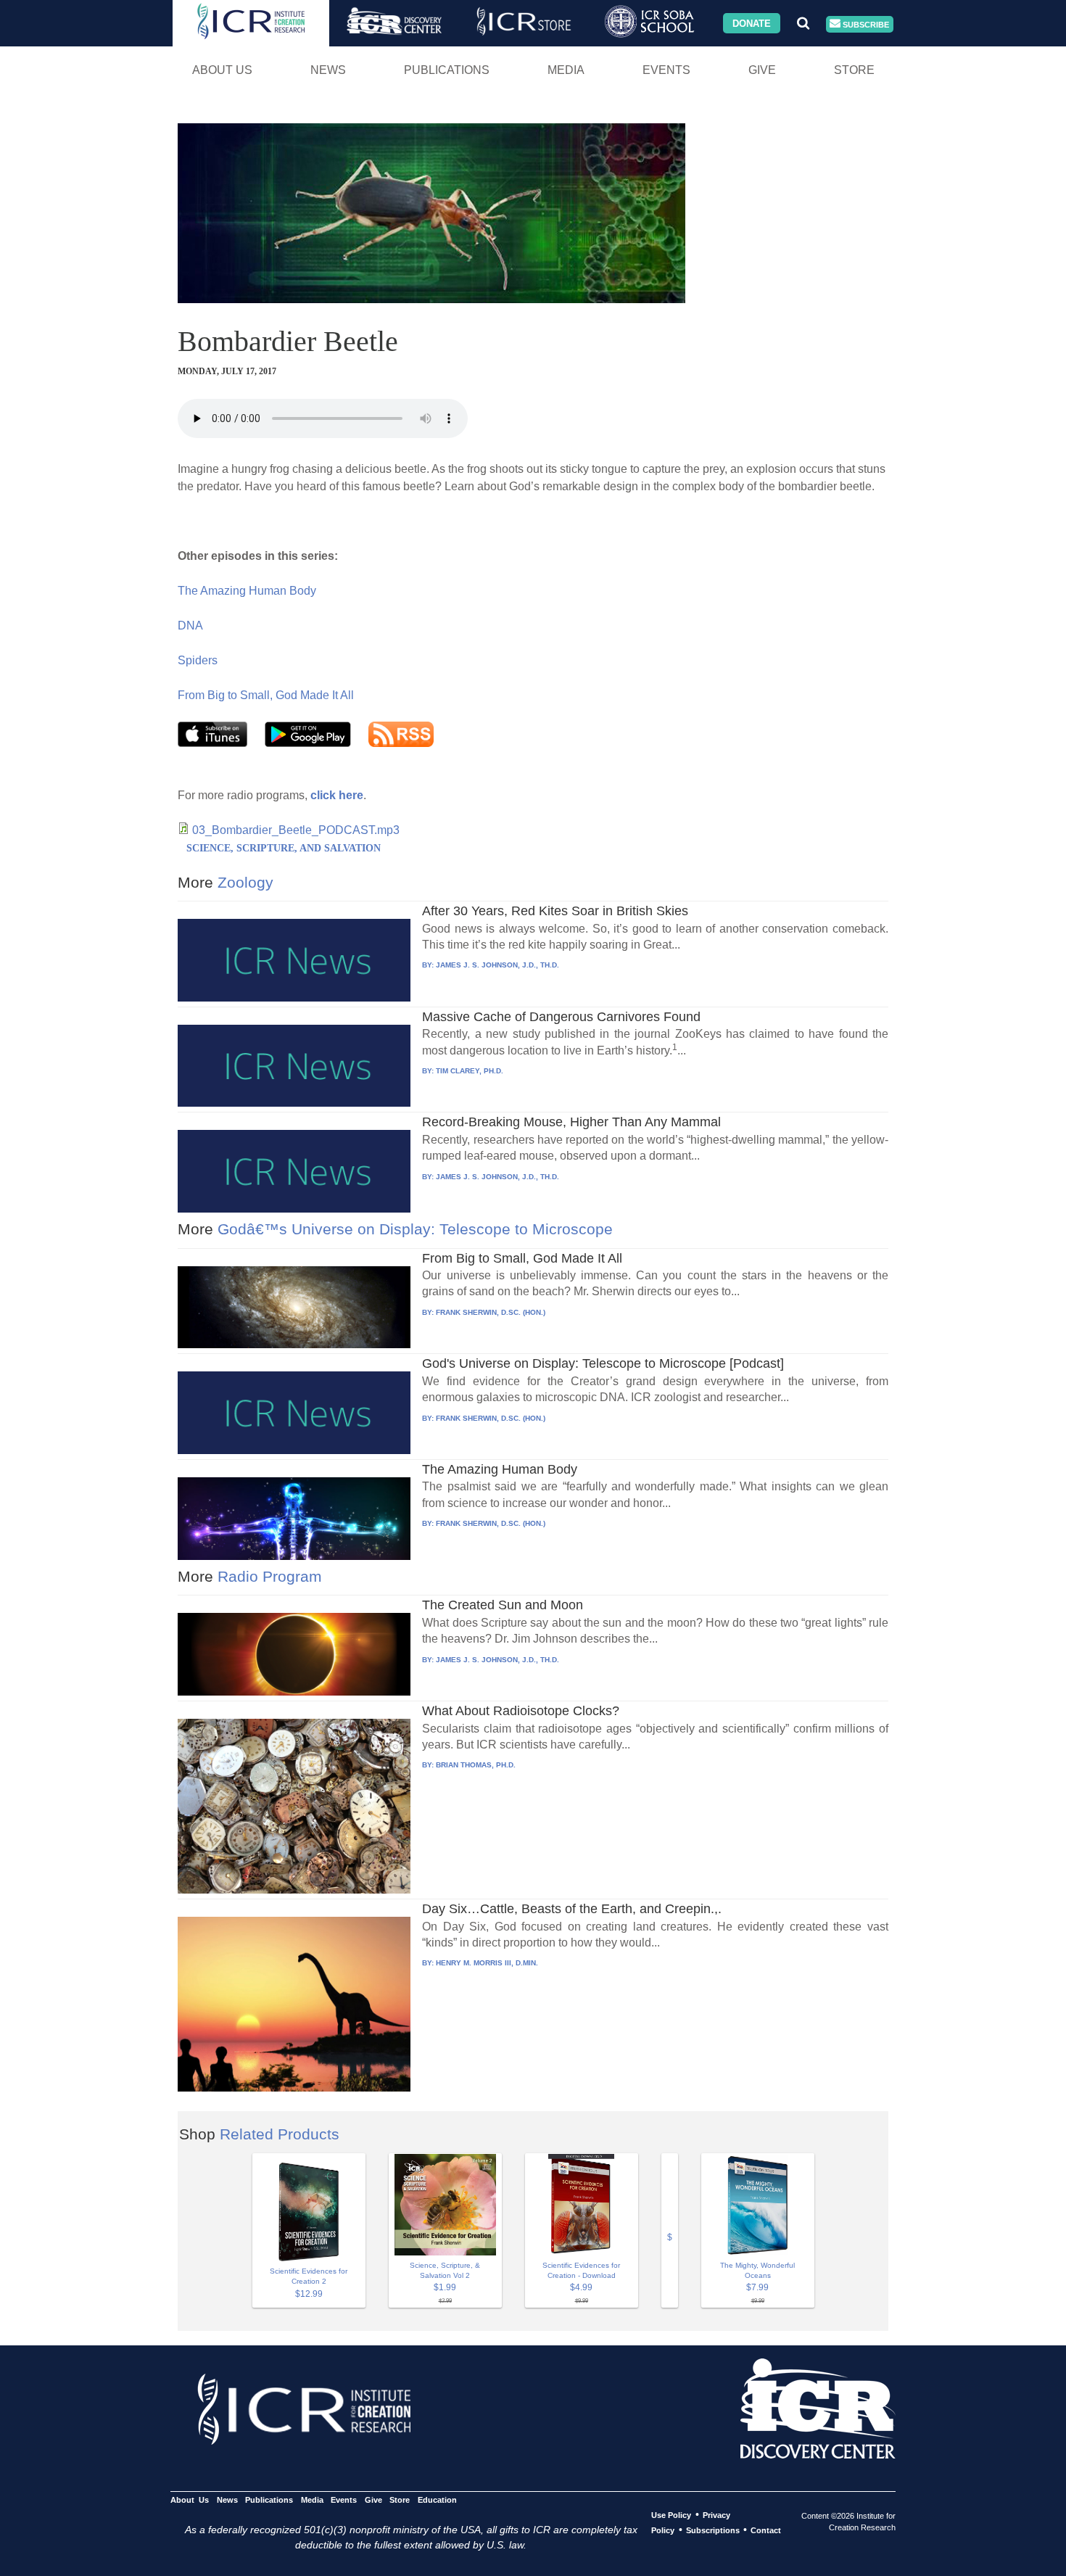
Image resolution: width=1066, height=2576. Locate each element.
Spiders (198, 660)
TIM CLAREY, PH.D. (470, 1071)
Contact (766, 2530)
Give (762, 70)
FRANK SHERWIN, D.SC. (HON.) (491, 1312)
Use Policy (671, 2515)
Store (854, 70)
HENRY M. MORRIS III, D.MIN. (487, 1963)
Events (666, 70)
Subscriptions (713, 2530)
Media (566, 70)
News (328, 70)
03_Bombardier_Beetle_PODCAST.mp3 (296, 830)
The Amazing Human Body (247, 591)
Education (437, 2500)
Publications (447, 70)
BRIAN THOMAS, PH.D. (476, 1765)
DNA (190, 626)
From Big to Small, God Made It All (266, 695)
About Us (222, 70)
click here (337, 795)
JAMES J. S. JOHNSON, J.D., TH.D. (497, 965)
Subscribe (865, 24)
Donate (752, 23)
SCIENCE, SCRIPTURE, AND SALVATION (284, 848)
